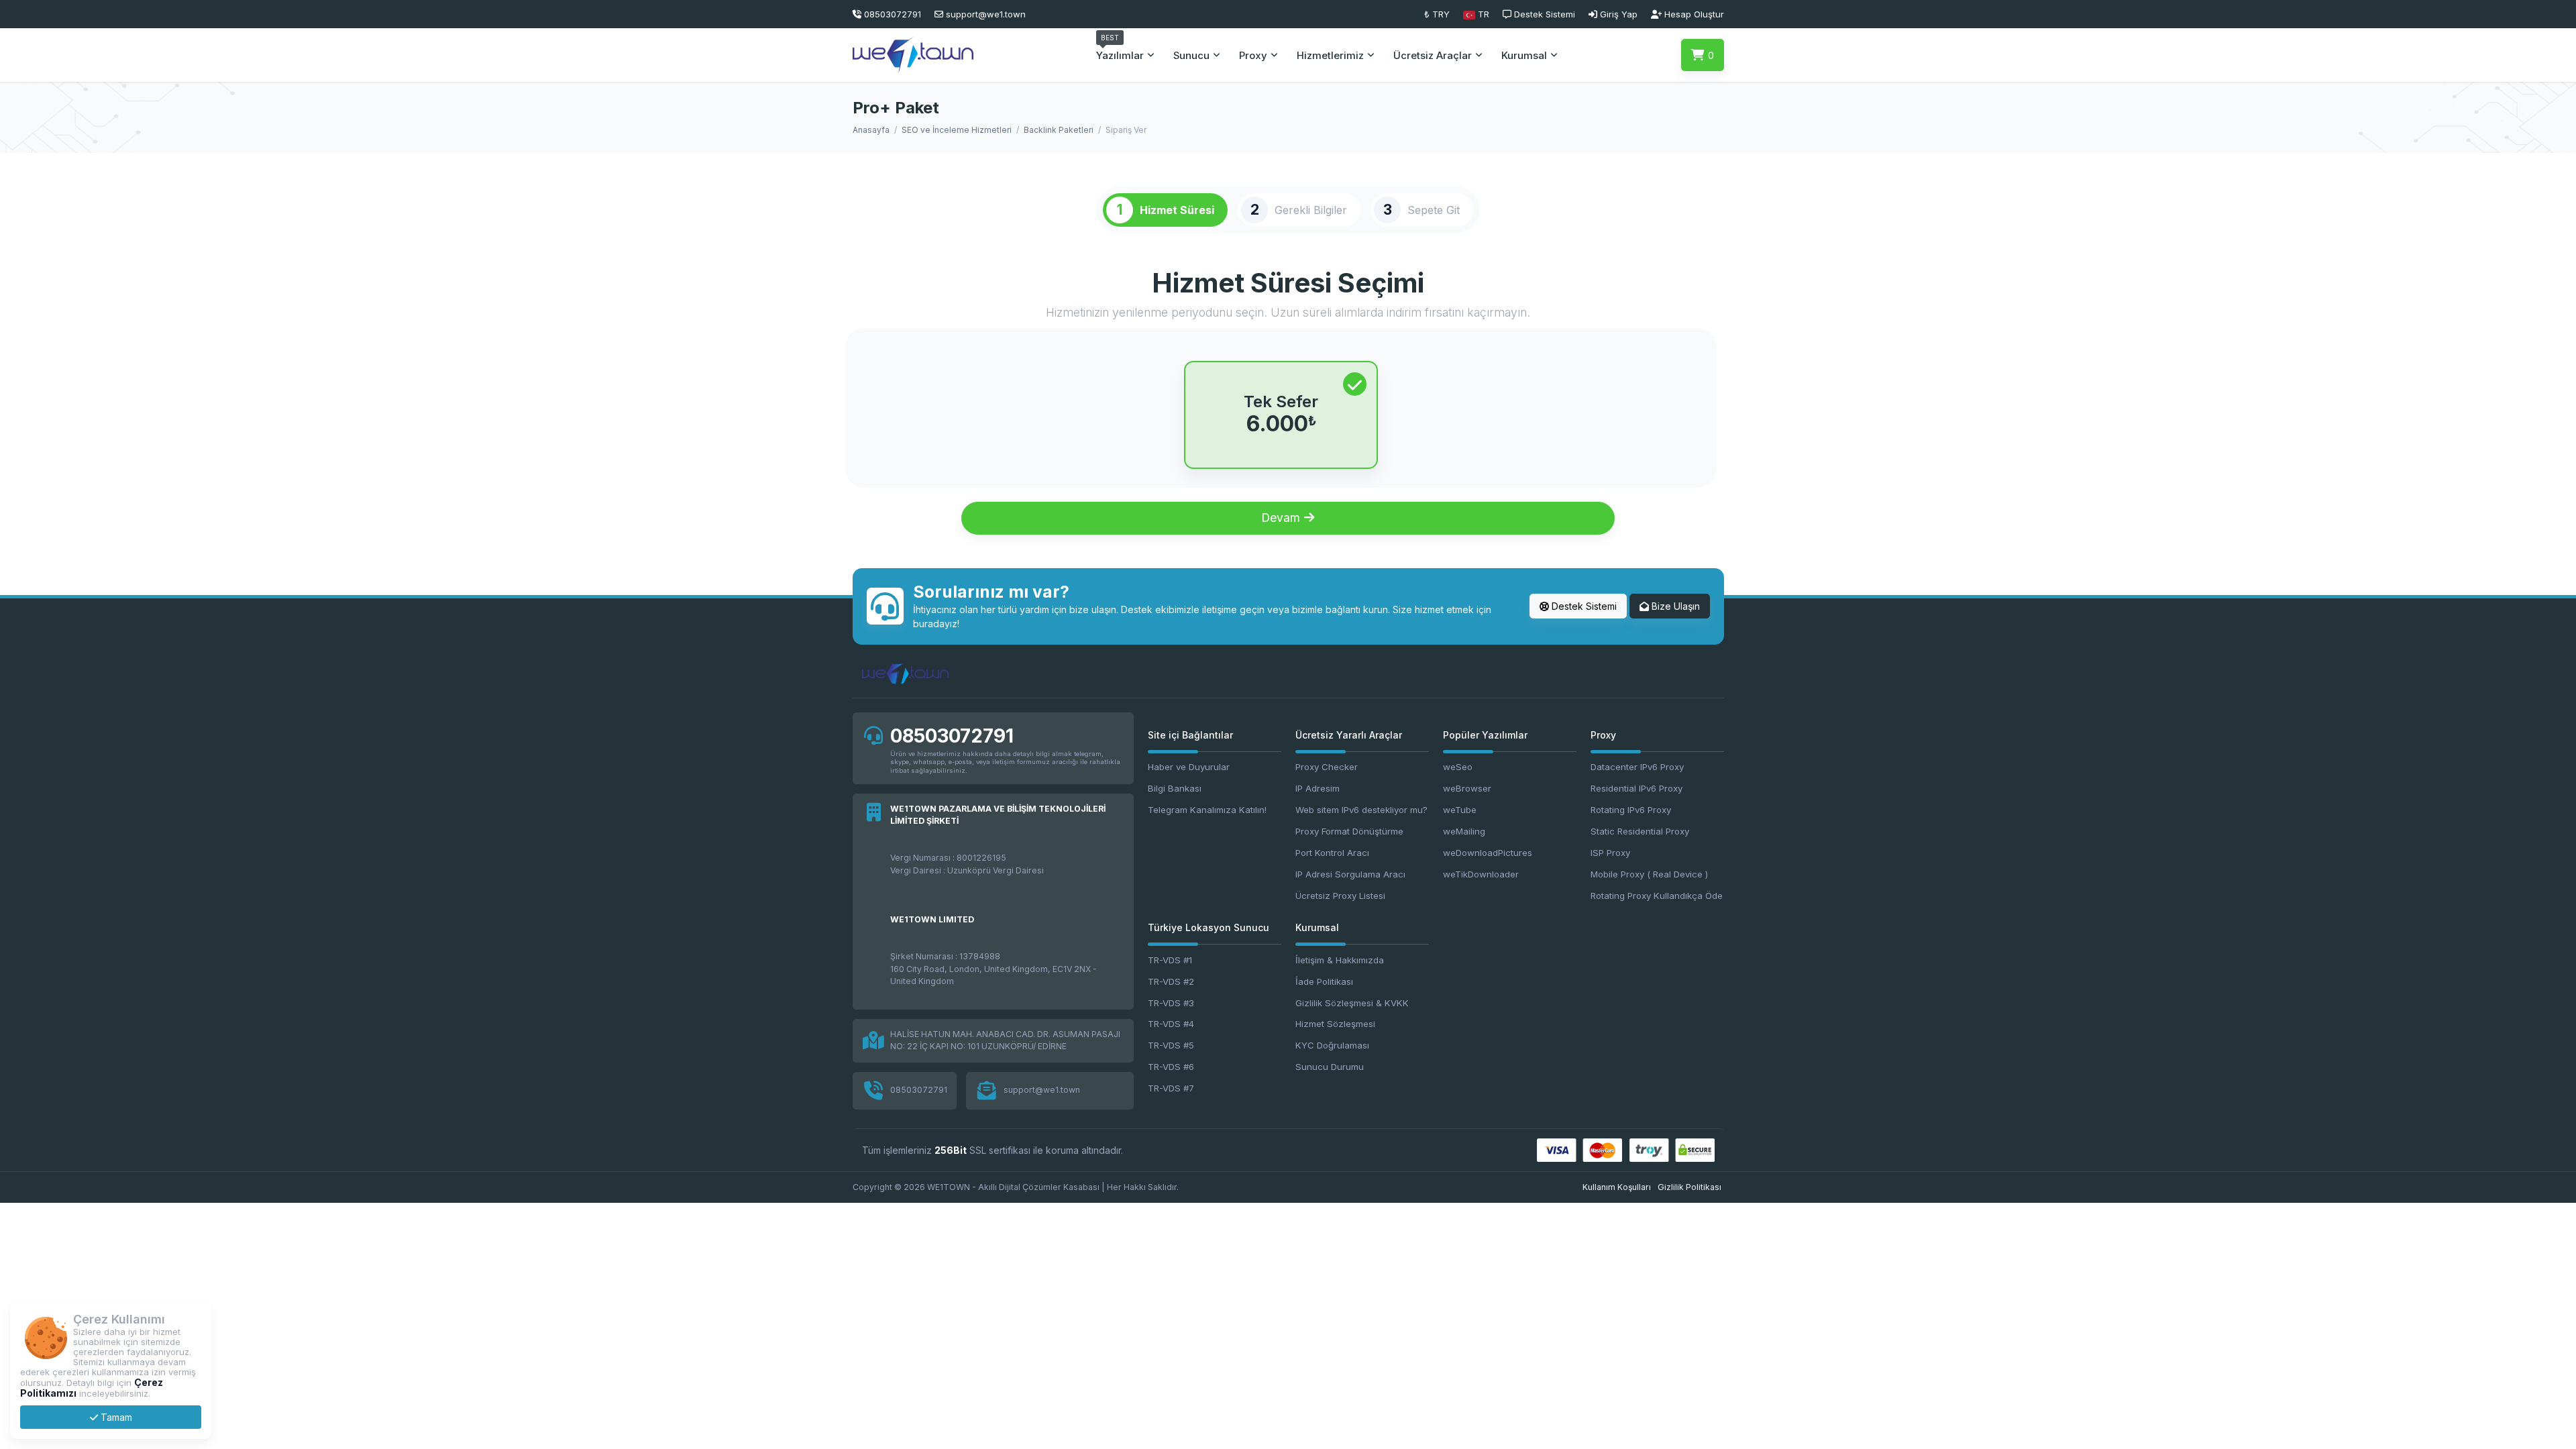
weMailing (1464, 831)
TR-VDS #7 (1171, 1088)
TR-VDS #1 (1170, 960)
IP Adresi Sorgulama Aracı (1350, 874)
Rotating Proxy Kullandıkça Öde (1657, 896)
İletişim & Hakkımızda (1340, 960)
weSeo (1458, 767)
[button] (1476, 14)
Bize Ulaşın (1674, 606)
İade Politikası (1324, 981)
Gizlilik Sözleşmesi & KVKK (1352, 1003)
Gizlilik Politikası (1689, 1187)
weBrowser (1467, 788)
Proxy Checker (1327, 767)
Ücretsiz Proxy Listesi (1340, 896)
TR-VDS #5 (1171, 1045)
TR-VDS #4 (1171, 1024)
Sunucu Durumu (1330, 1067)
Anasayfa (871, 130)
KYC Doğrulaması (1332, 1045)
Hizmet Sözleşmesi (1335, 1024)
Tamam (115, 1417)
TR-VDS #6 (1171, 1067)
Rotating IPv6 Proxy (1631, 810)
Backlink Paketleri (1059, 130)
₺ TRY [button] (1437, 14)
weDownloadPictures (1488, 853)
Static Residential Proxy (1640, 831)
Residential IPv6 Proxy (1636, 788)
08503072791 (952, 736)
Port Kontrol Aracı (1332, 853)
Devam (1282, 518)
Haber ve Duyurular (1189, 767)
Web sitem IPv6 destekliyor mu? (1361, 810)
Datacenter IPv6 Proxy (1637, 767)
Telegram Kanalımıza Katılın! (1207, 810)
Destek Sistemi (1583, 606)
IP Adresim (1318, 788)
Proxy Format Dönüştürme (1349, 831)
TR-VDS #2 (1171, 981)
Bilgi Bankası (1175, 788)
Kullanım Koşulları (1617, 1187)
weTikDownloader (1481, 874)
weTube (1460, 810)
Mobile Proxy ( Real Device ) (1649, 874)
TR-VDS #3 (1171, 1003)
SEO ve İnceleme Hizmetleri (957, 130)
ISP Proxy (1610, 853)
